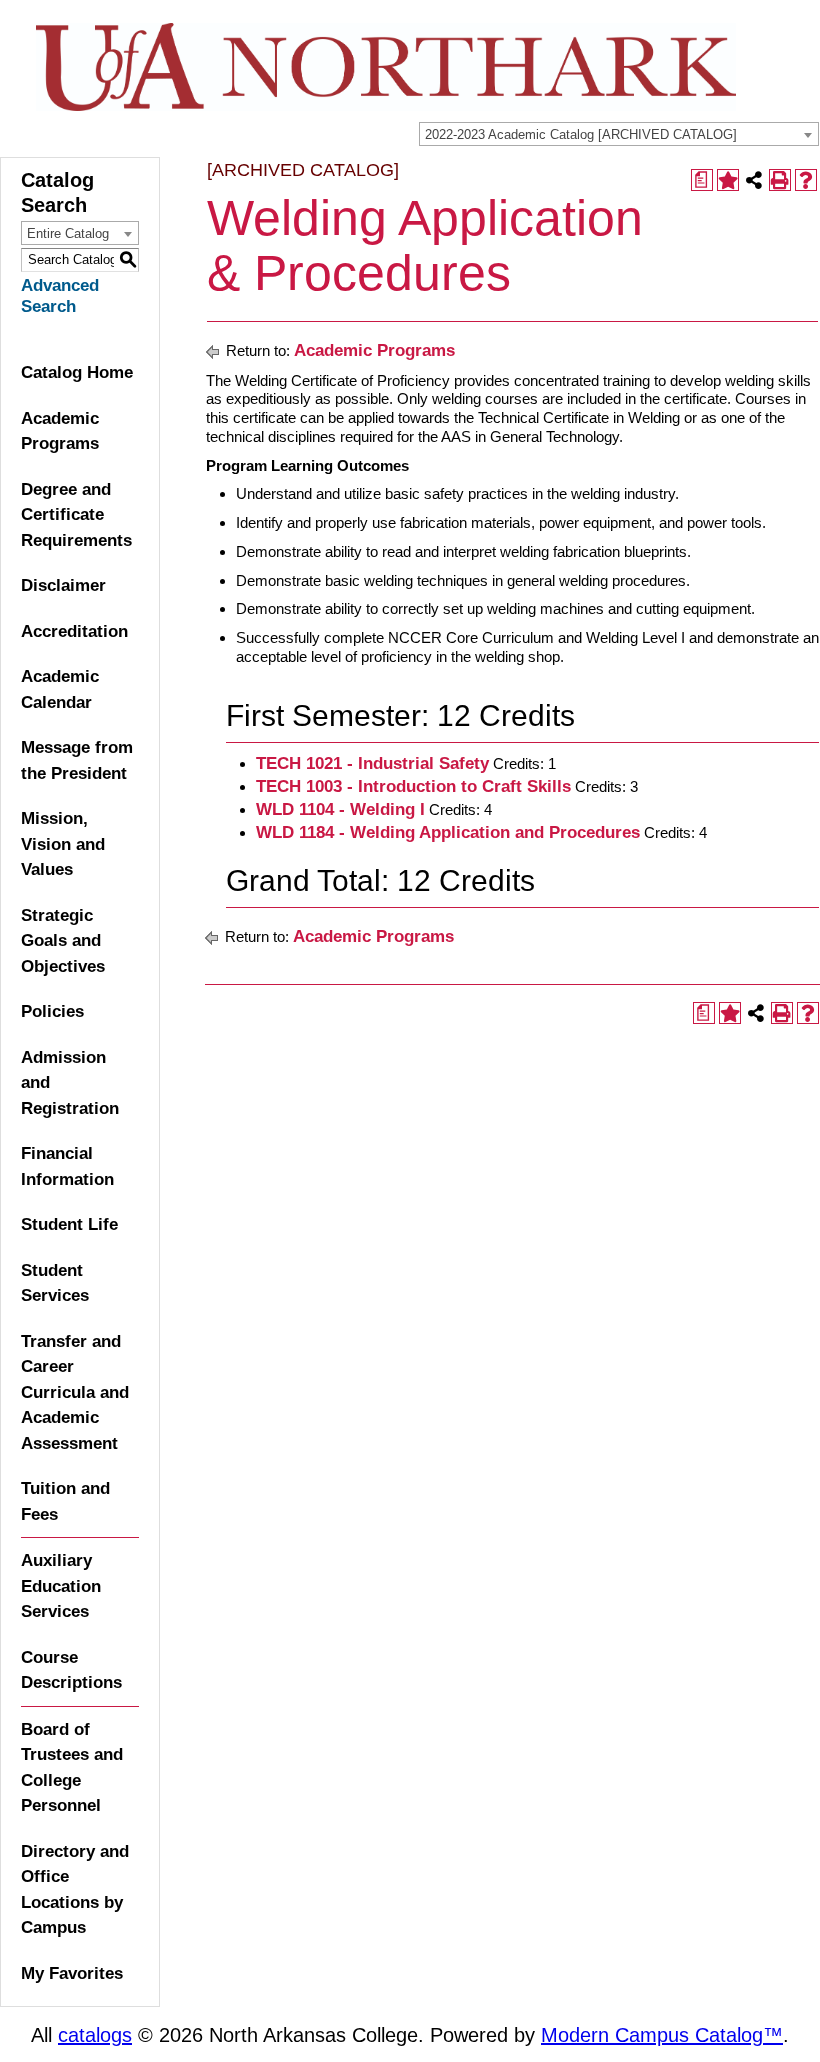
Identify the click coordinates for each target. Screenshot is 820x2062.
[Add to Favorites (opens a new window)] (728, 180)
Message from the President (77, 760)
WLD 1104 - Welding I (340, 809)
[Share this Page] (754, 180)
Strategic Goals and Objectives (63, 941)
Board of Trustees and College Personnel (72, 1768)
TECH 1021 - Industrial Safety (372, 763)
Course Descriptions (71, 1670)
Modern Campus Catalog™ (662, 2035)
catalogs (95, 2035)
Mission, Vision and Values (63, 844)
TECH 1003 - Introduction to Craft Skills (413, 786)
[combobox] (619, 134)
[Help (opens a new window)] (806, 180)
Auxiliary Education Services (61, 1586)
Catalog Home (77, 372)
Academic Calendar (60, 689)
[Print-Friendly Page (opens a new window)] (780, 180)
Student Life (69, 1224)
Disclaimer (63, 585)
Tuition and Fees (65, 1501)
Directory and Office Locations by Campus (75, 1890)
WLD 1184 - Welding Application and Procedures (448, 832)
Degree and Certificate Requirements (76, 515)
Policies (52, 1011)
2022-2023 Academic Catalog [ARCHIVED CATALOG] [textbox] (581, 134)
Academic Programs (60, 431)
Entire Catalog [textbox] (68, 233)
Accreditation (74, 631)
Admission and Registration (70, 1083)
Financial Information (67, 1166)
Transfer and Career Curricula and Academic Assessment (75, 1392)
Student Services (55, 1283)
